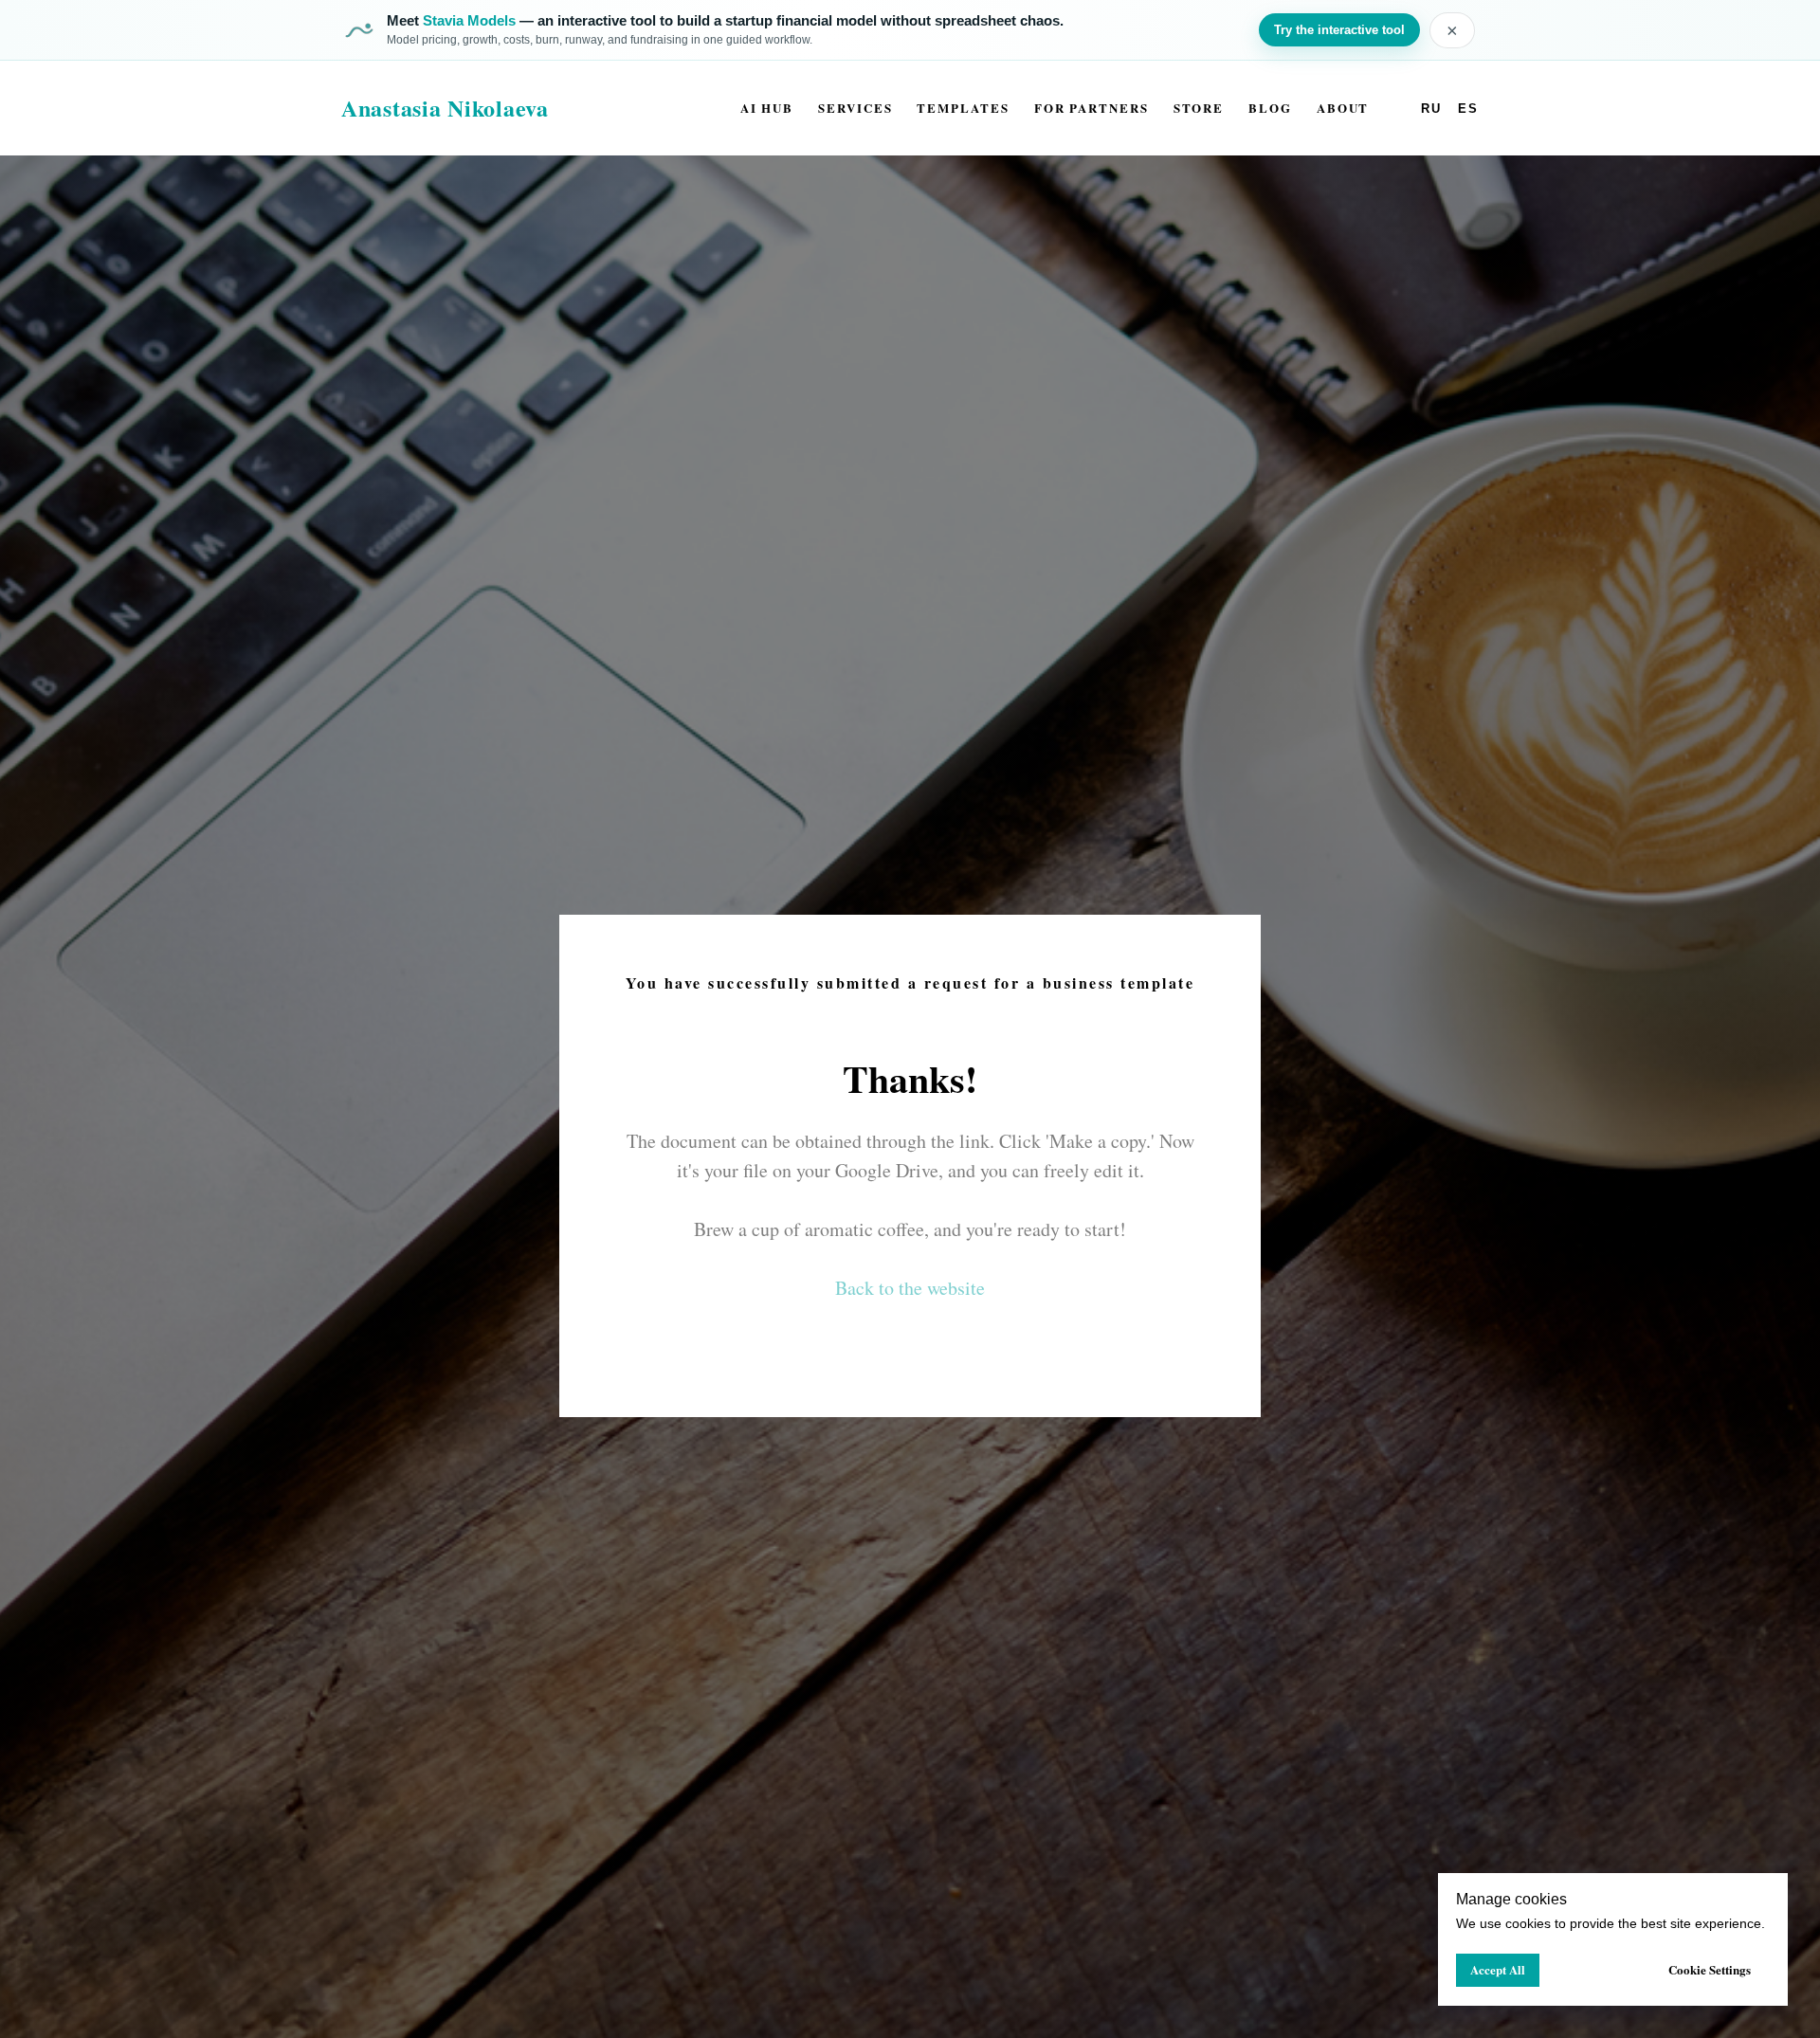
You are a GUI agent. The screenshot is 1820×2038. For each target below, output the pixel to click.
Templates (963, 108)
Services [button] (855, 108)
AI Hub (767, 108)
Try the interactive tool (1339, 30)
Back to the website (910, 1288)
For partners (1092, 108)
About (1343, 108)
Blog (1270, 108)
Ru (1431, 109)
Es (1468, 109)
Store (1199, 108)
